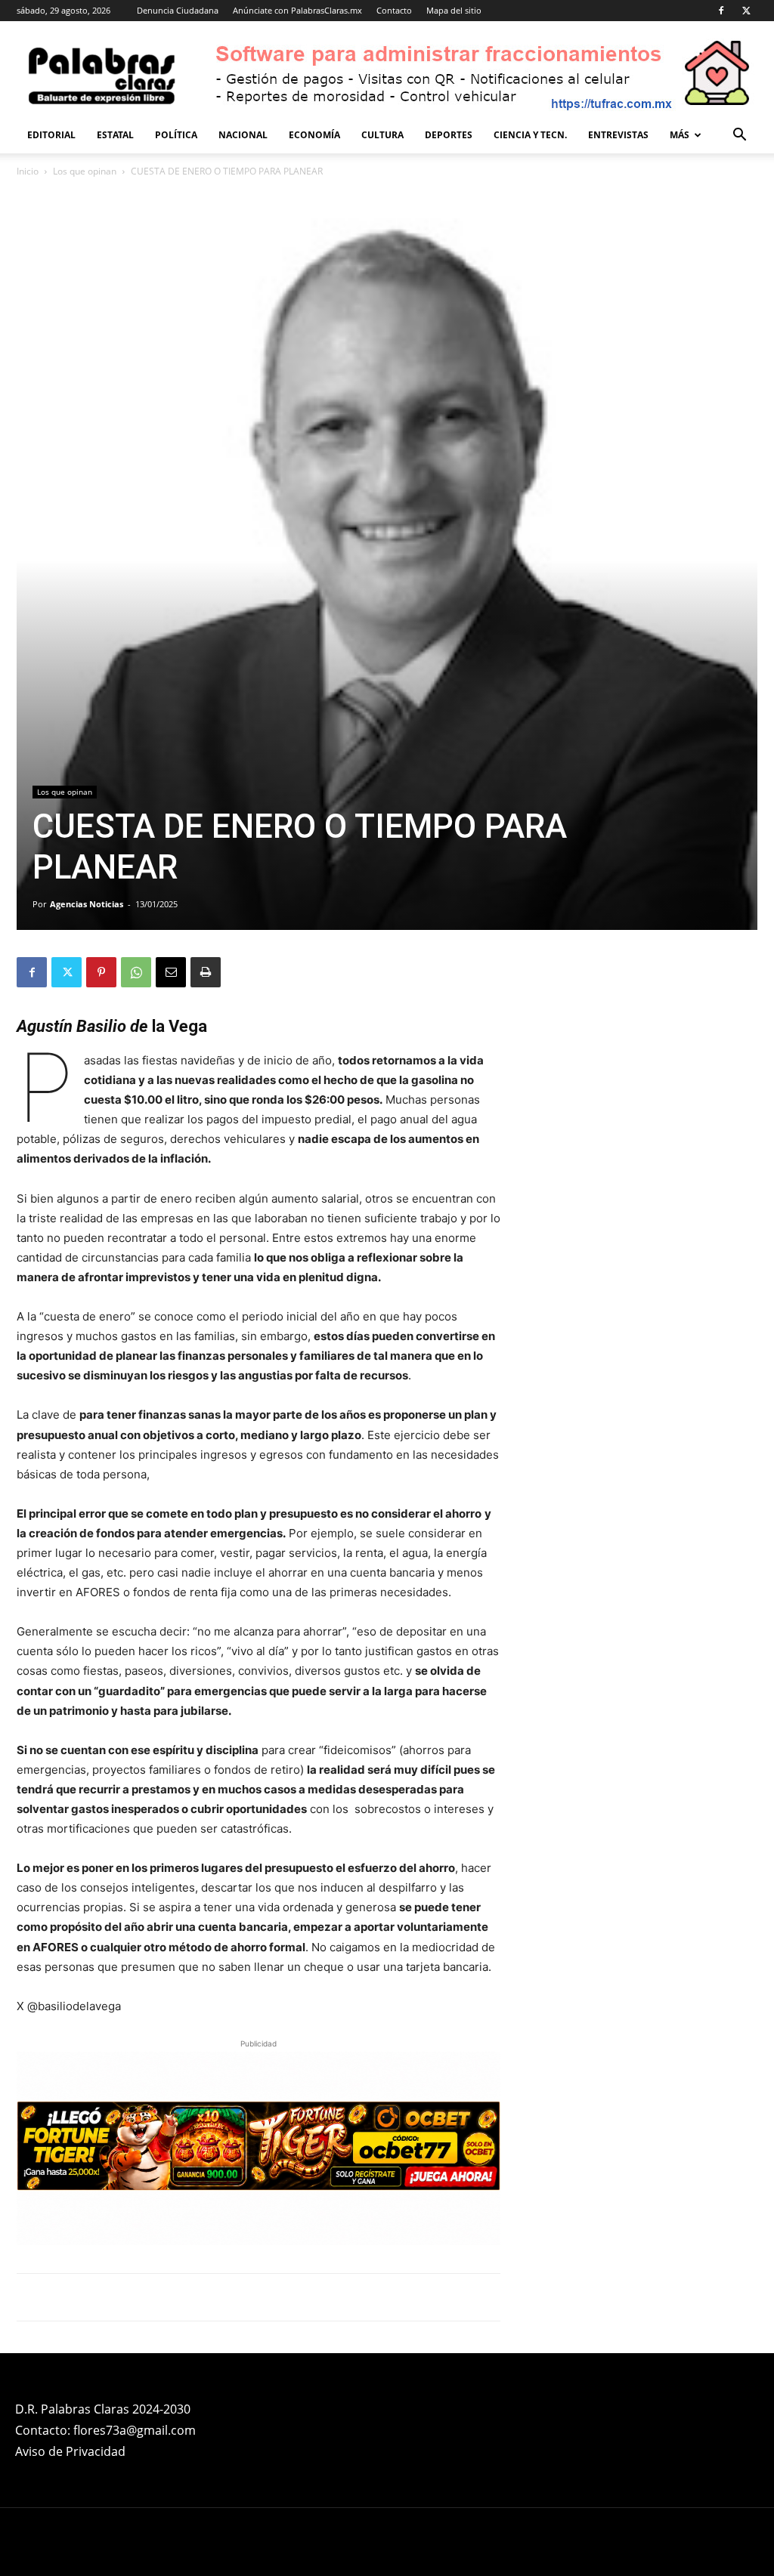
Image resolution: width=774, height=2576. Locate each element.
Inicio (28, 171)
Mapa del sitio (454, 10)
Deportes (449, 135)
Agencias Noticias (87, 904)
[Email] (171, 972)
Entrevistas (618, 135)
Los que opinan (85, 171)
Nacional (243, 135)
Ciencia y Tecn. (530, 135)
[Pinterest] (101, 972)
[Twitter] (746, 11)
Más (680, 135)
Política (176, 135)
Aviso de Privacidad (70, 2451)
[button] (739, 136)
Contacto (394, 10)
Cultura (382, 135)
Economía (314, 135)
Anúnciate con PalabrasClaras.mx (297, 10)
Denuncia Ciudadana (178, 10)
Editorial (51, 135)
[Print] (206, 972)
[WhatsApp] (136, 972)
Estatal (115, 135)
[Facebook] (721, 11)
